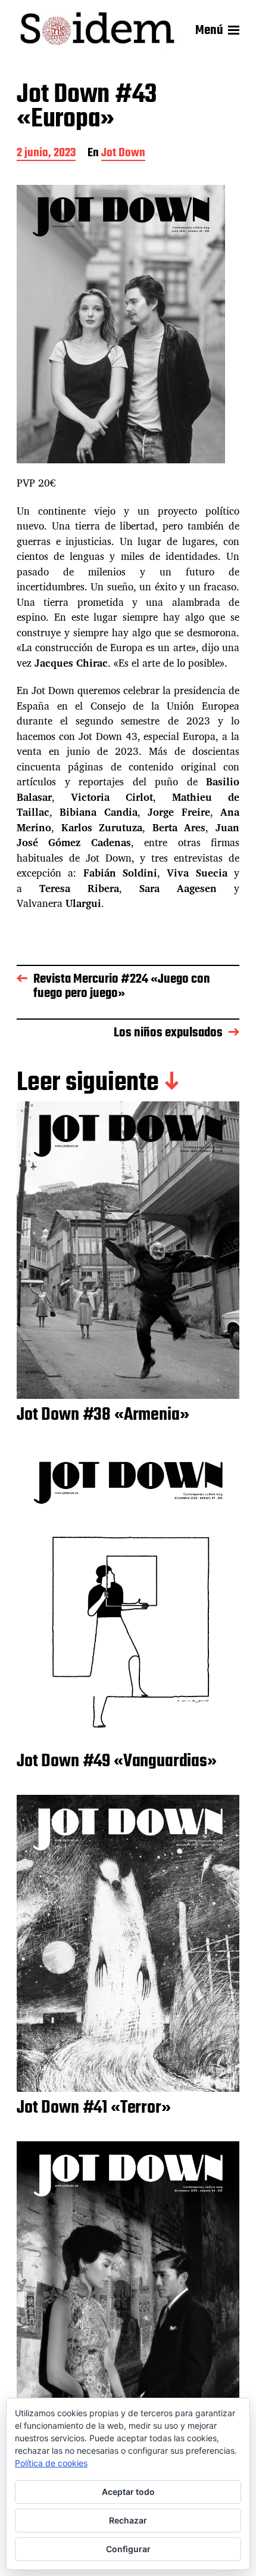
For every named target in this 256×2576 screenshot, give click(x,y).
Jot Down (123, 154)
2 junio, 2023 (46, 154)
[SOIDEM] (97, 31)
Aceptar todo (128, 2492)
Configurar (128, 2549)
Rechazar (128, 2520)
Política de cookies (51, 2463)
